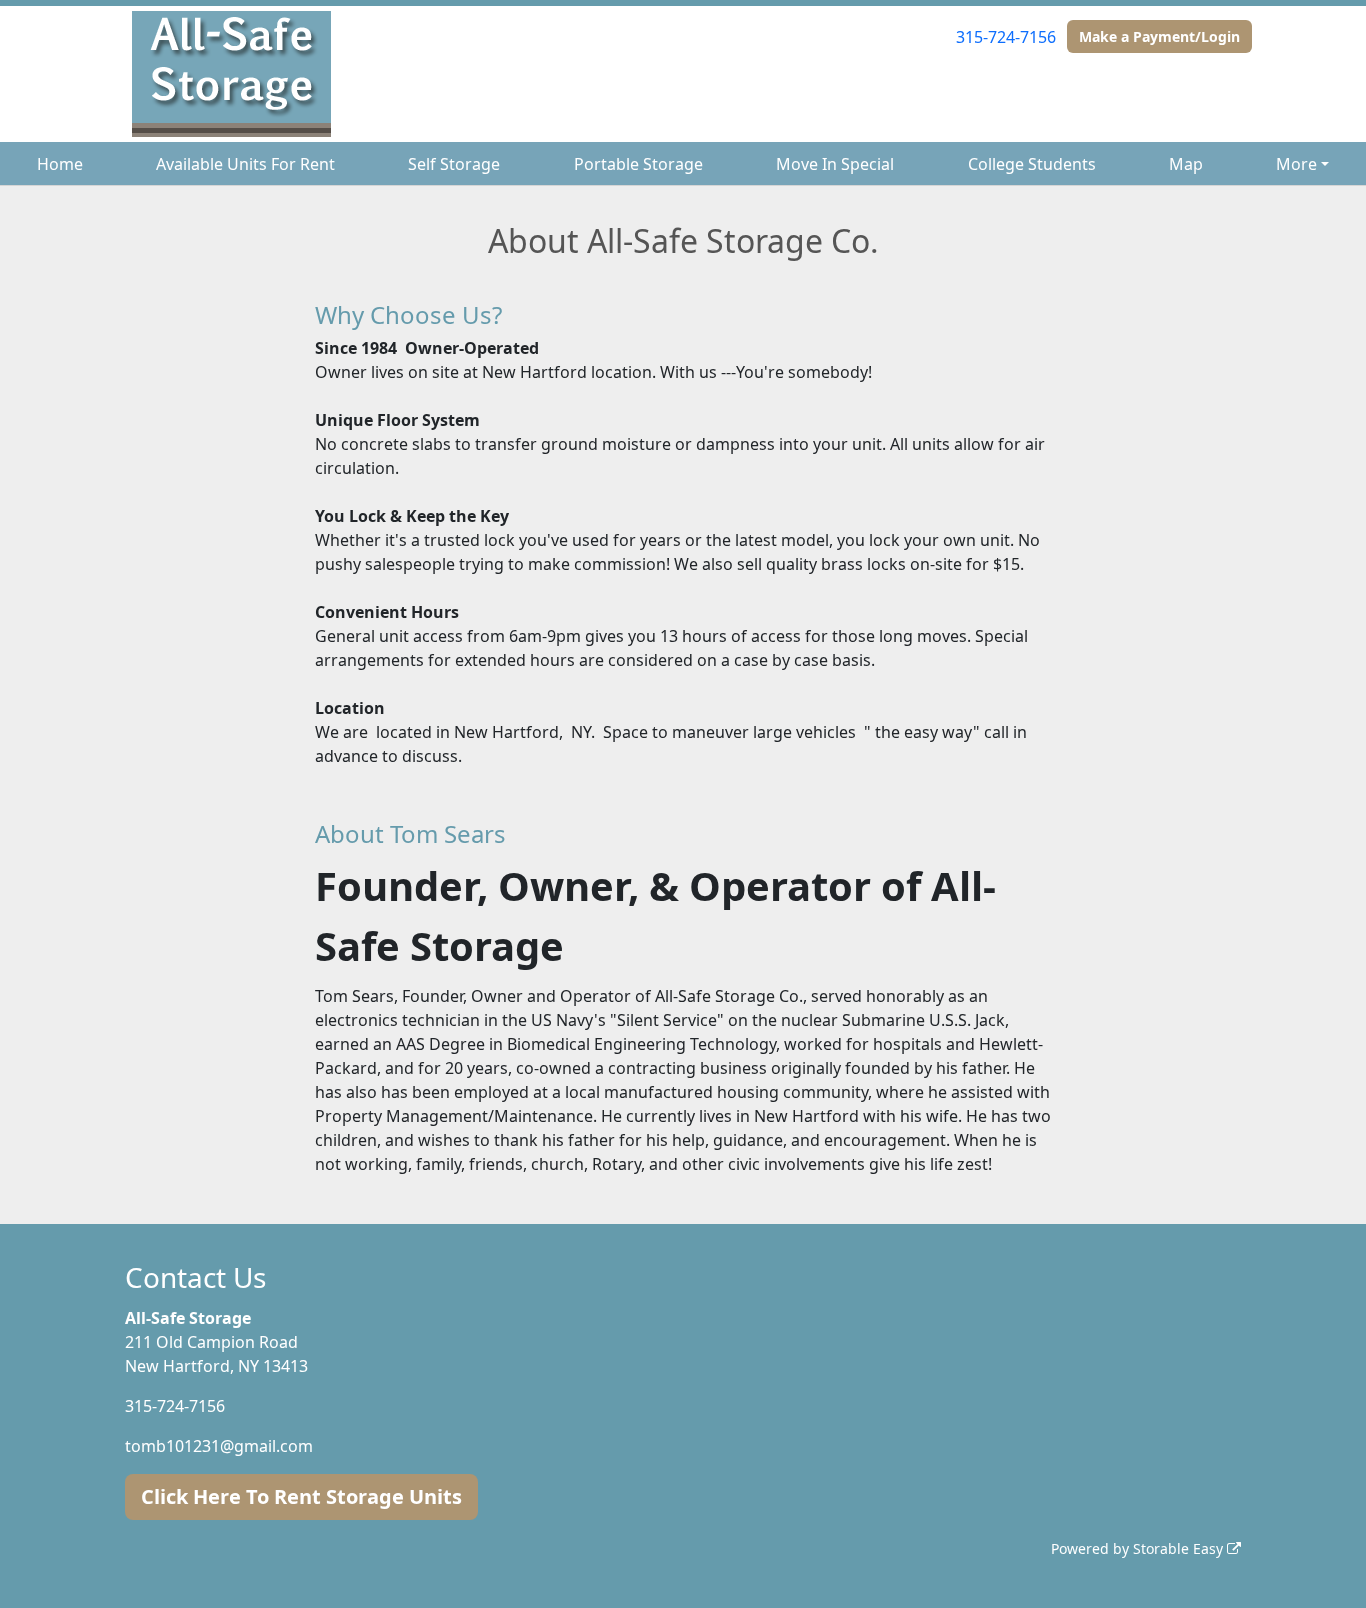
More (1296, 164)
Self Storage (454, 164)
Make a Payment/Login (1159, 36)
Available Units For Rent (245, 164)
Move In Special (835, 164)
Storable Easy (1180, 1548)
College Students (1032, 164)
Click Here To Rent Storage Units (301, 1496)
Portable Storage (638, 164)
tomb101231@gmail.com (219, 1446)
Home (60, 164)
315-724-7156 (1006, 37)
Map (1186, 164)
